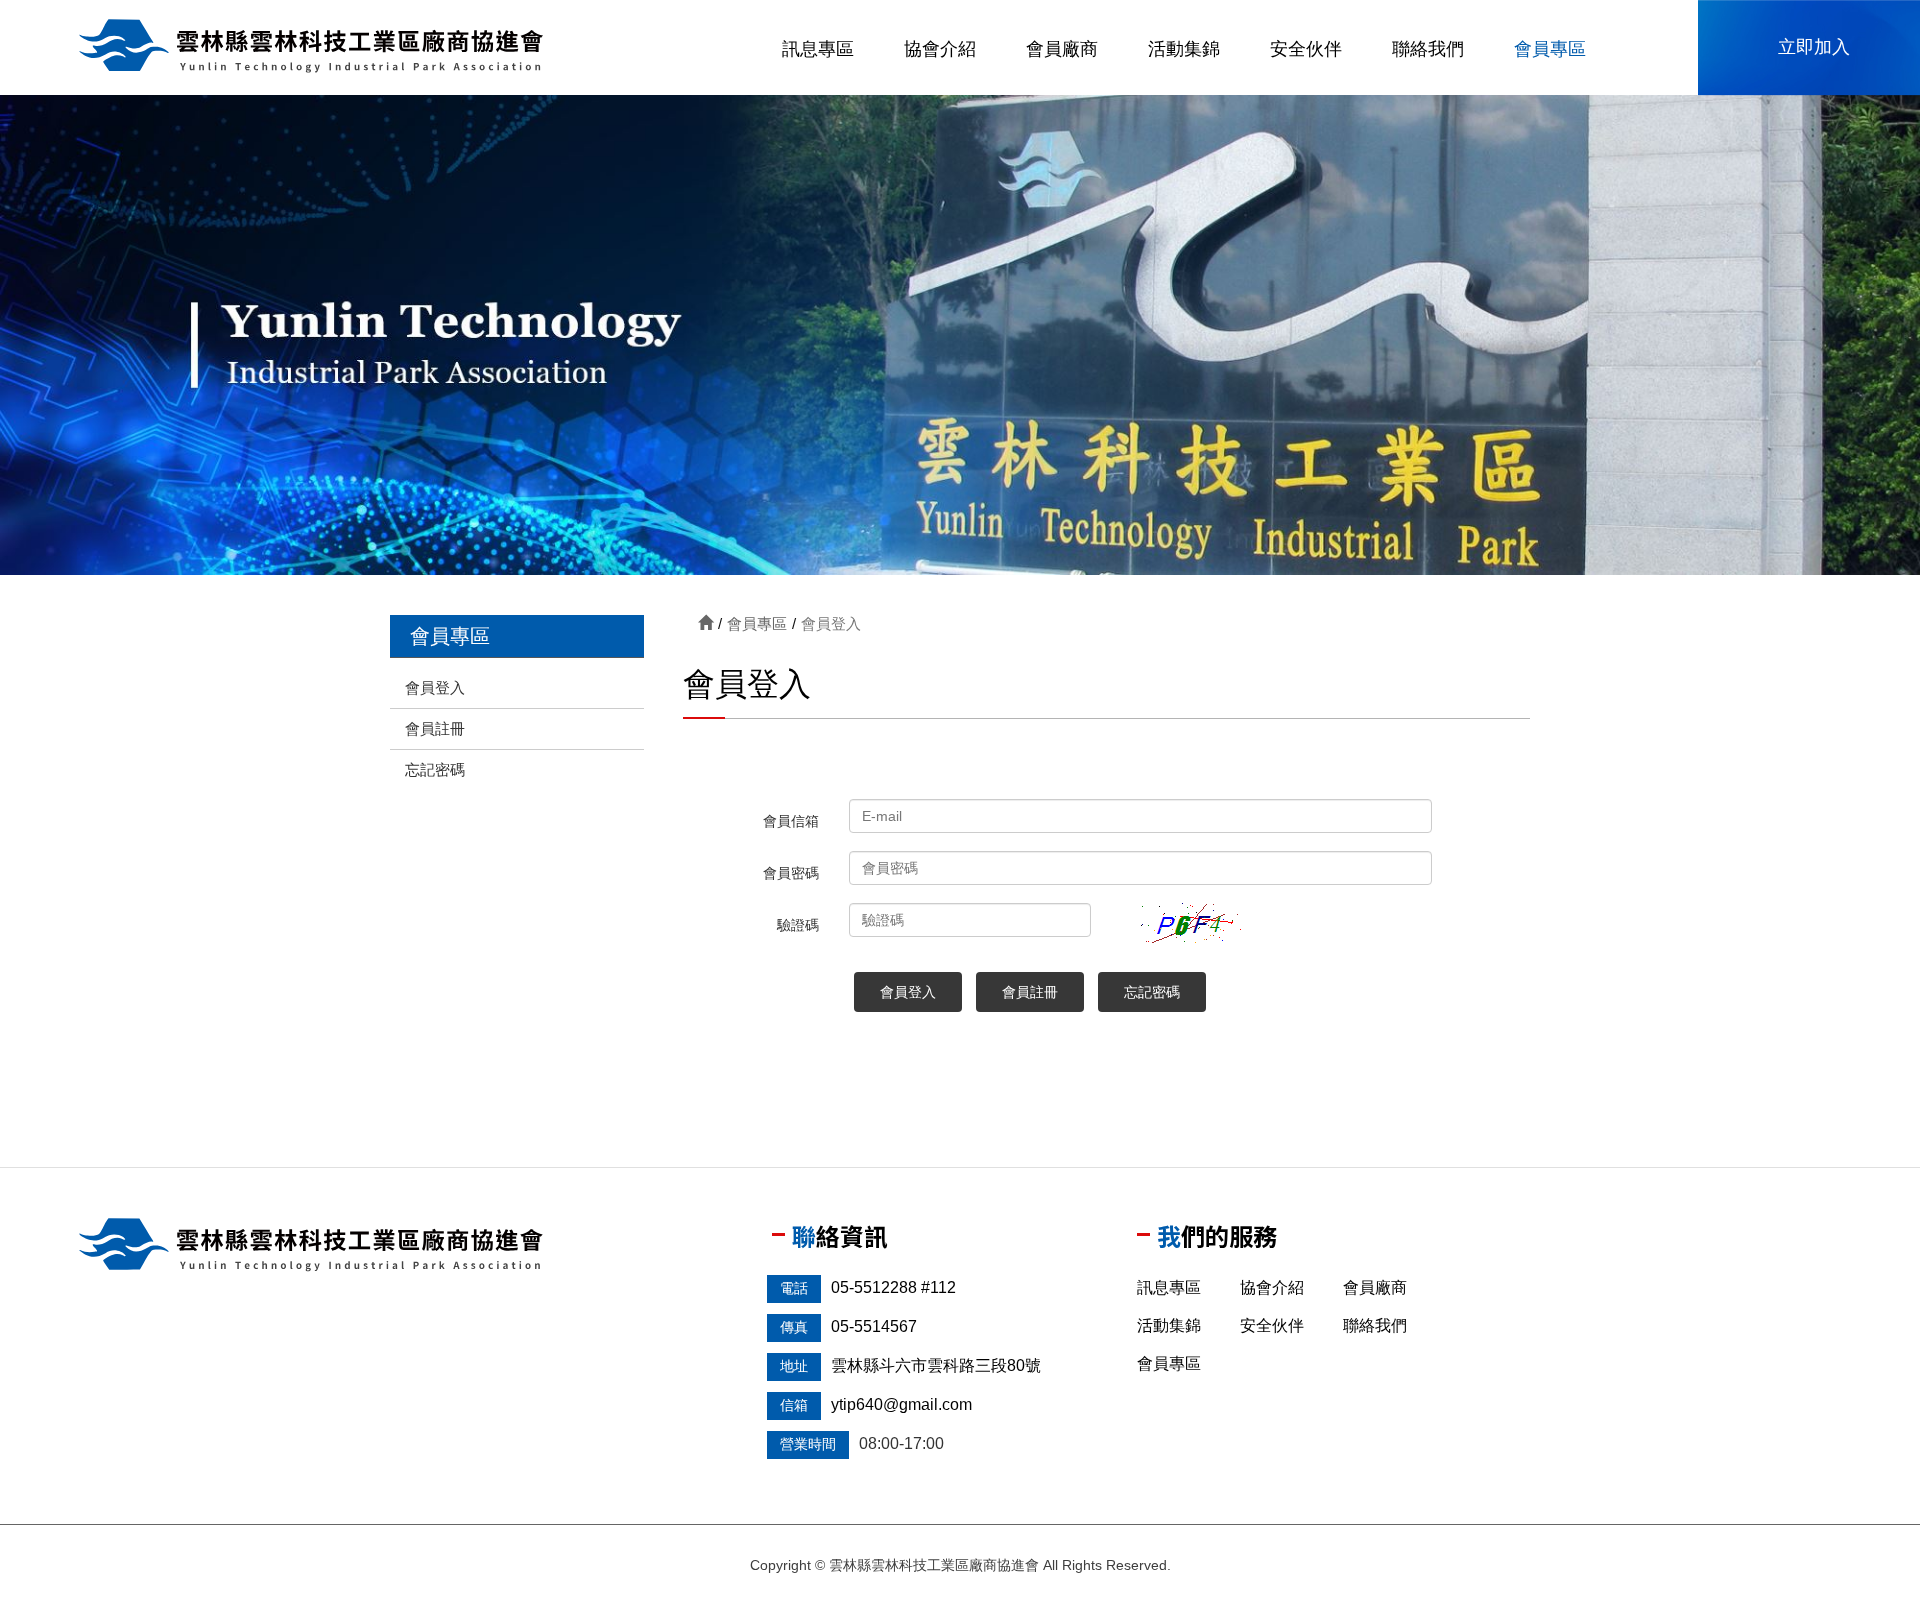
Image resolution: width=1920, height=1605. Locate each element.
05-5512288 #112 (893, 1287)
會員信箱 (791, 821)
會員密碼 (791, 873)
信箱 (794, 1405)
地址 (794, 1366)
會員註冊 (435, 728)
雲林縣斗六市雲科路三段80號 (936, 1365)
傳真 (794, 1327)
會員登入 (435, 687)
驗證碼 (798, 925)
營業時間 (808, 1444)
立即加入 (1814, 47)
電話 (794, 1288)
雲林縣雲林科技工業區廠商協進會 (311, 45)
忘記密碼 (435, 769)
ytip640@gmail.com (901, 1404)
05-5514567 (874, 1326)
